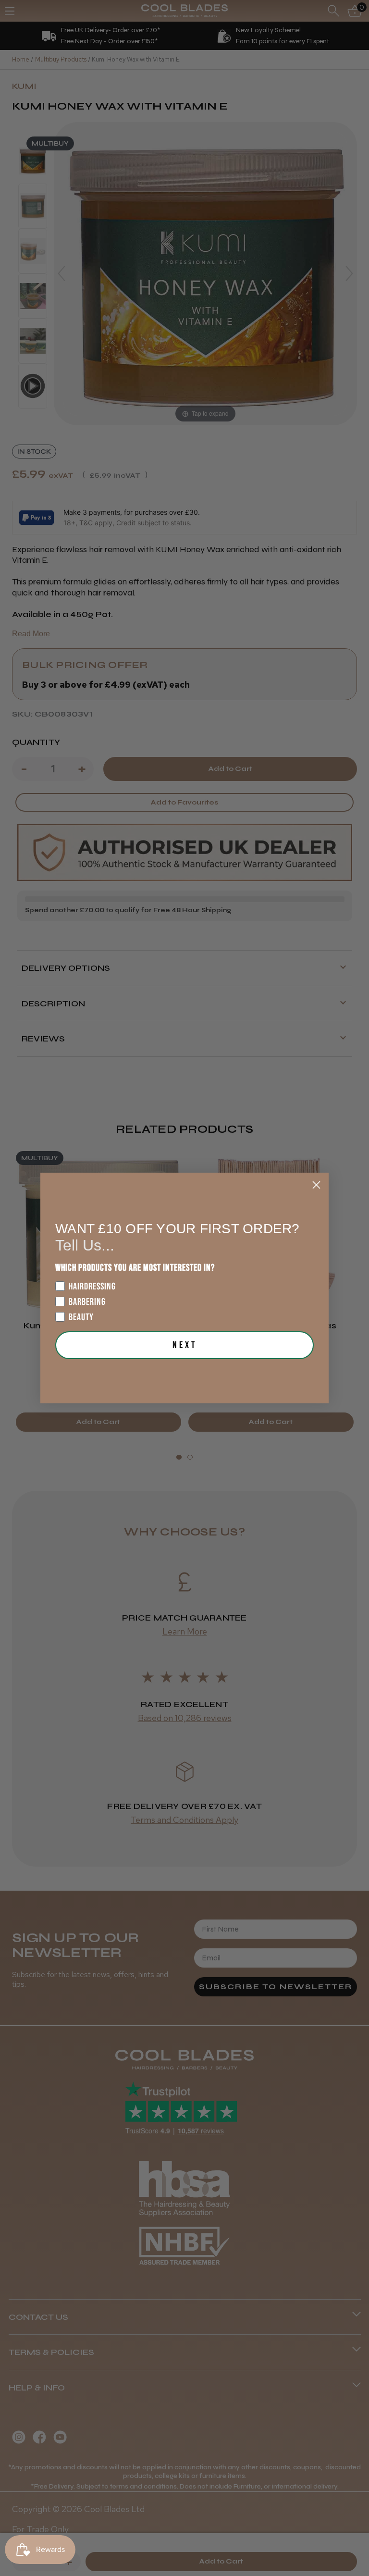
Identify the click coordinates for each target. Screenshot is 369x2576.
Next (185, 1345)
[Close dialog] (316, 1185)
